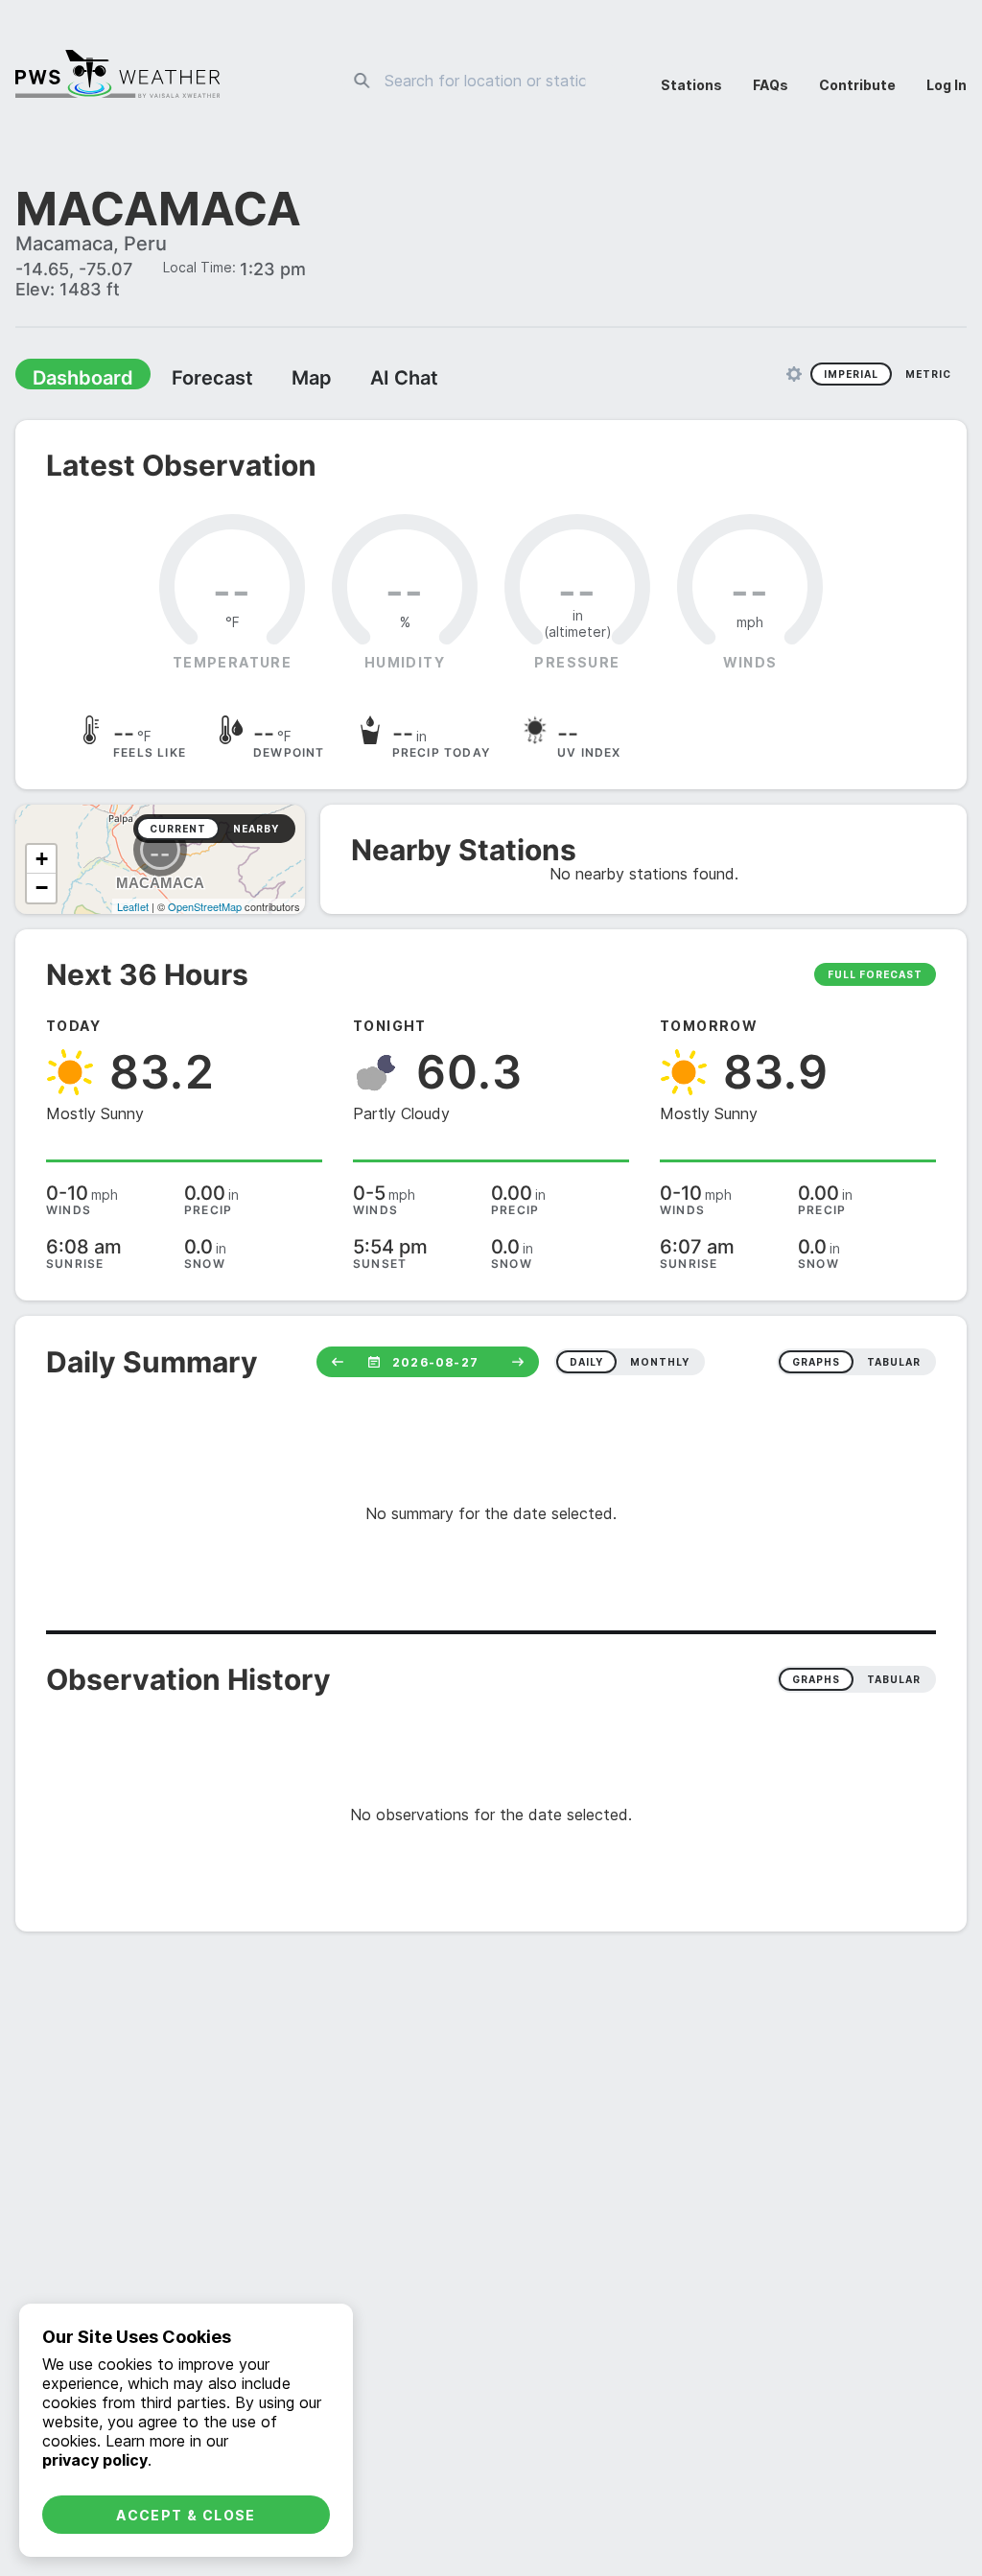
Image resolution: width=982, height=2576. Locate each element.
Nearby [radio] (256, 831)
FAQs (771, 85)
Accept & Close (186, 2515)
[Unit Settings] (794, 376)
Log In (947, 85)
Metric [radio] (928, 376)
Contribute (857, 85)
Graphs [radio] (816, 1681)
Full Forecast (875, 976)
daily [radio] (586, 1364)
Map (275, 380)
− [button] (42, 890)
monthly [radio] (660, 1364)
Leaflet (133, 908)
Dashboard (74, 380)
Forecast (187, 380)
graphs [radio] (816, 1364)
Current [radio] (178, 831)
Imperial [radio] (851, 376)
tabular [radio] (894, 1364)
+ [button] (42, 861)
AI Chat (359, 380)
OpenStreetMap (205, 908)
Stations (691, 85)
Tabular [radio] (894, 1681)
